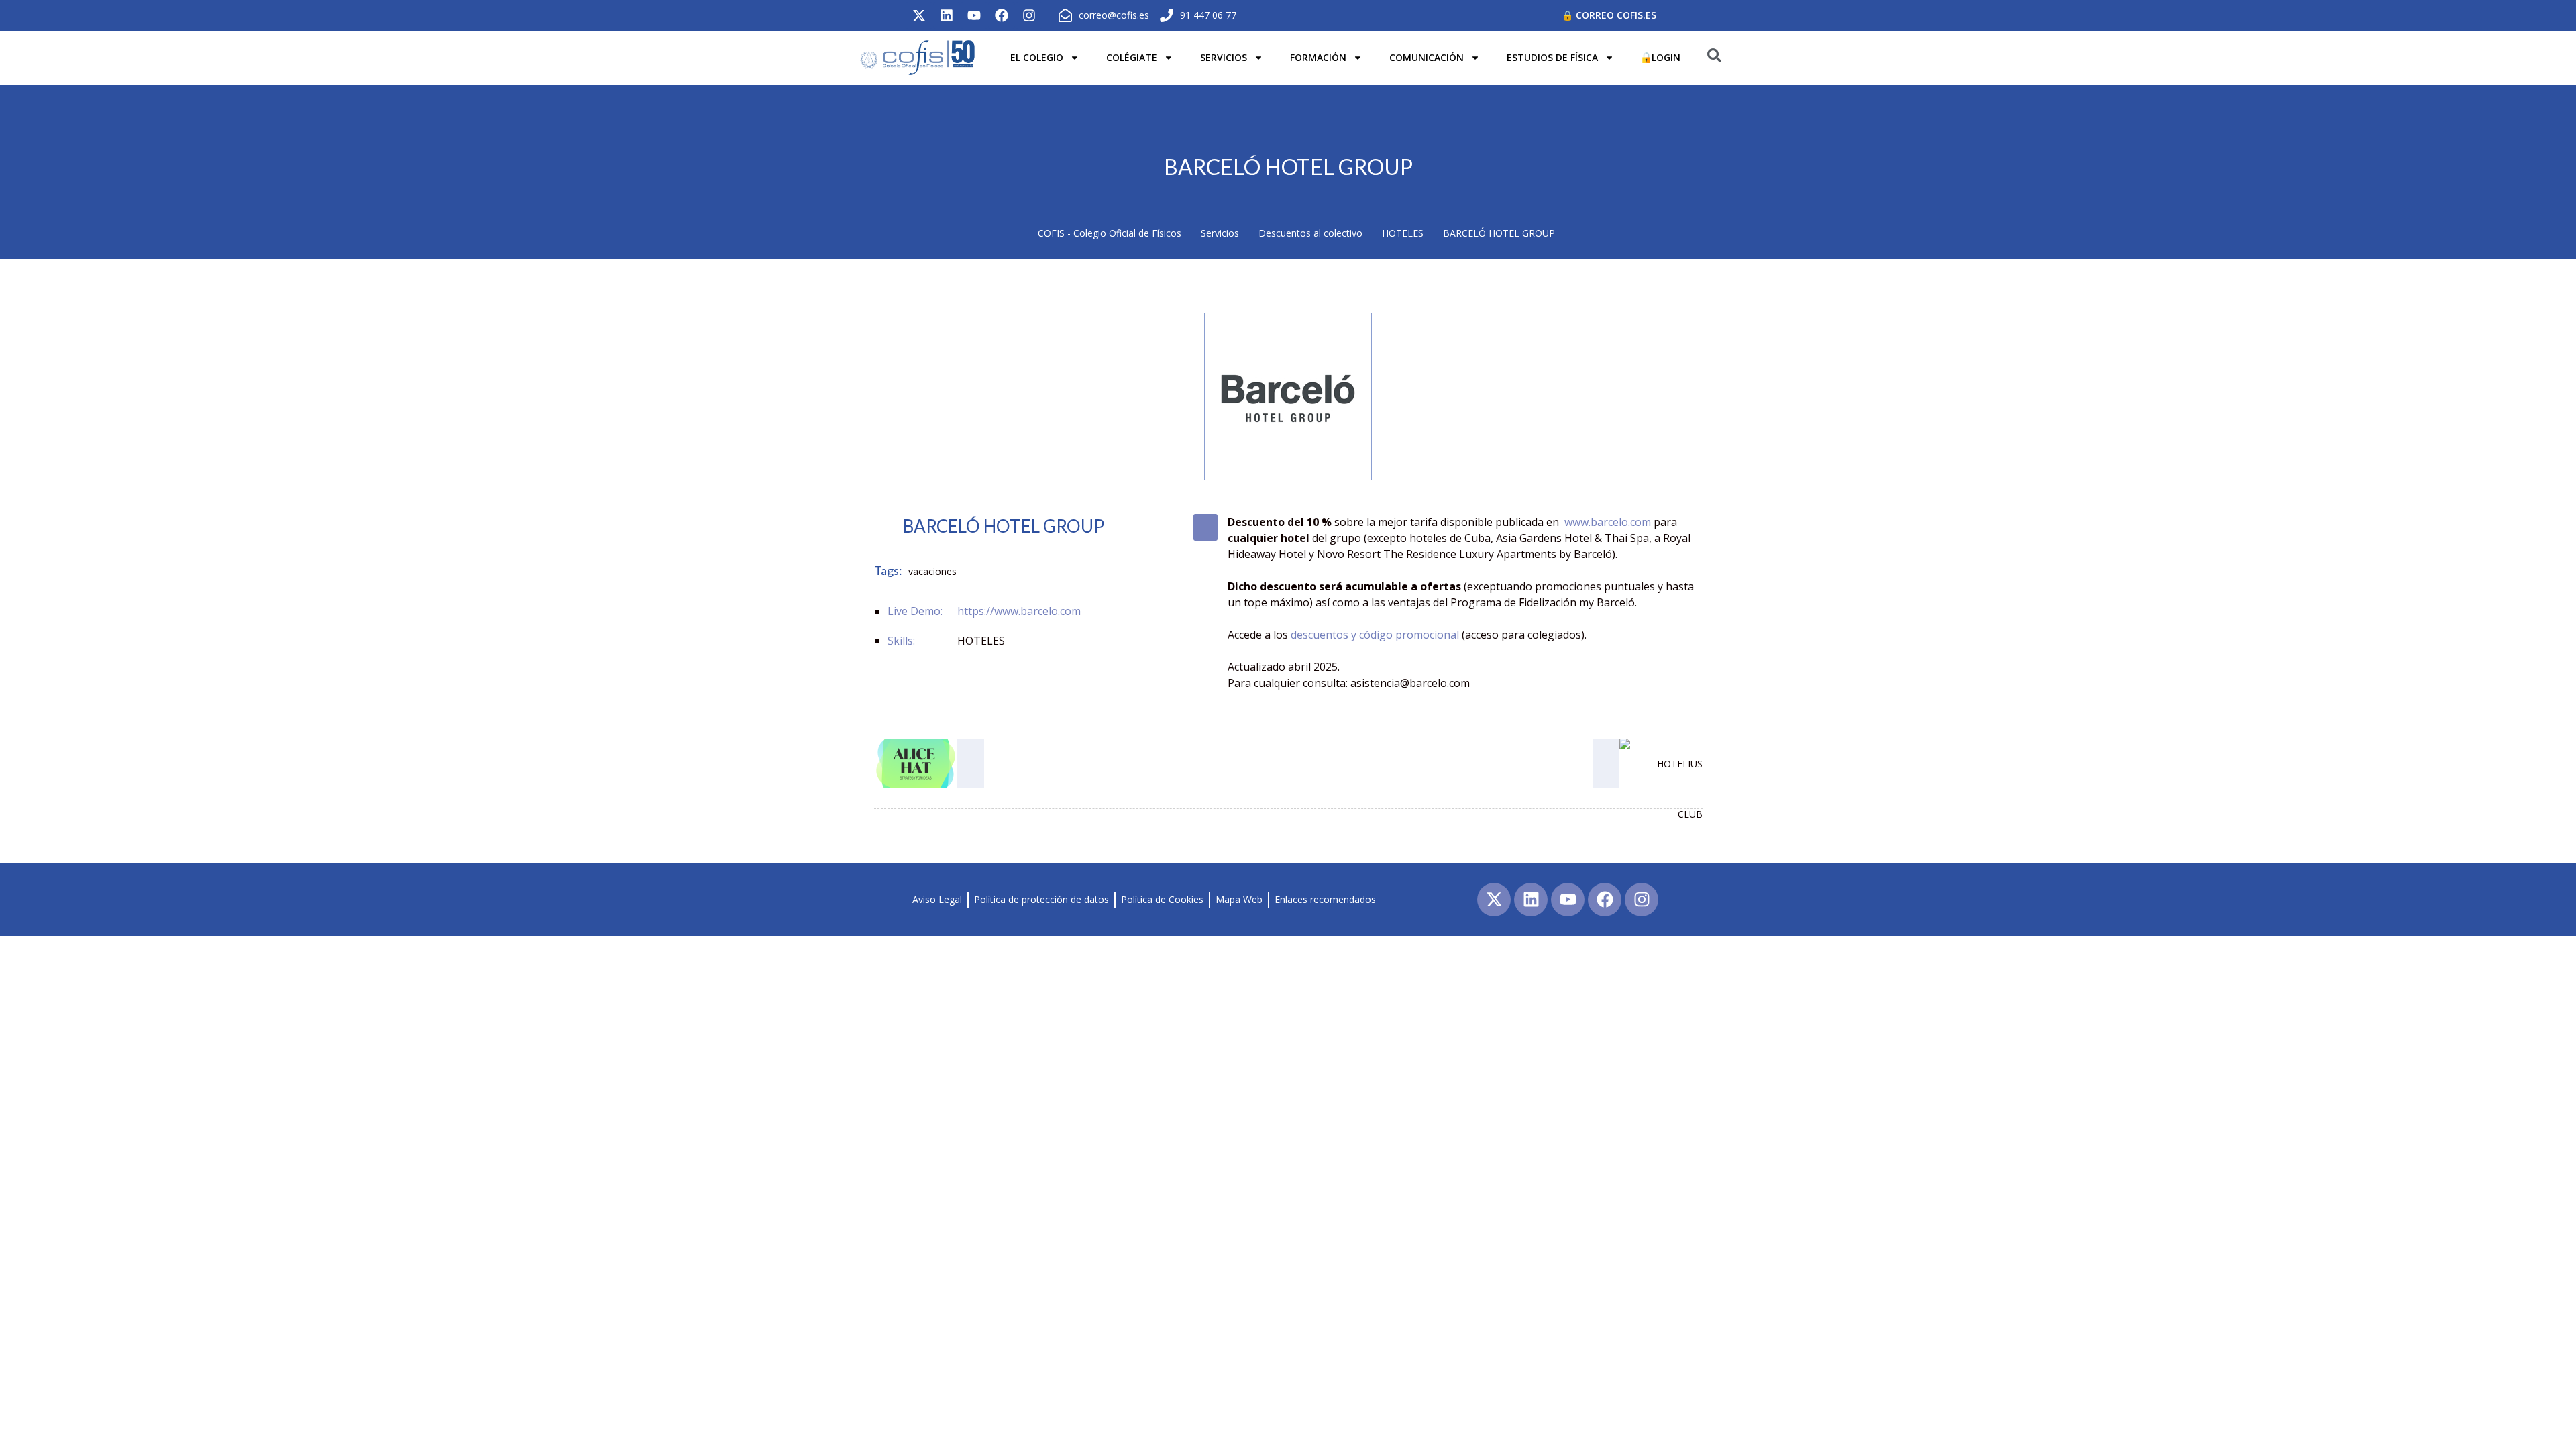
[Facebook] (1002, 15)
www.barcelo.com (1608, 522)
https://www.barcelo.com (1019, 611)
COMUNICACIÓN (1427, 57)
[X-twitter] (919, 15)
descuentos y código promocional (1375, 635)
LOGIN (1666, 57)
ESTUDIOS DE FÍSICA (1552, 57)
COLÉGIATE (1132, 57)
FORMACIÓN (1318, 57)
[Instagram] (1029, 15)
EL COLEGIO (1037, 57)
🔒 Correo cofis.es (1609, 15)
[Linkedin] (947, 15)
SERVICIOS (1224, 57)
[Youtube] (974, 15)
